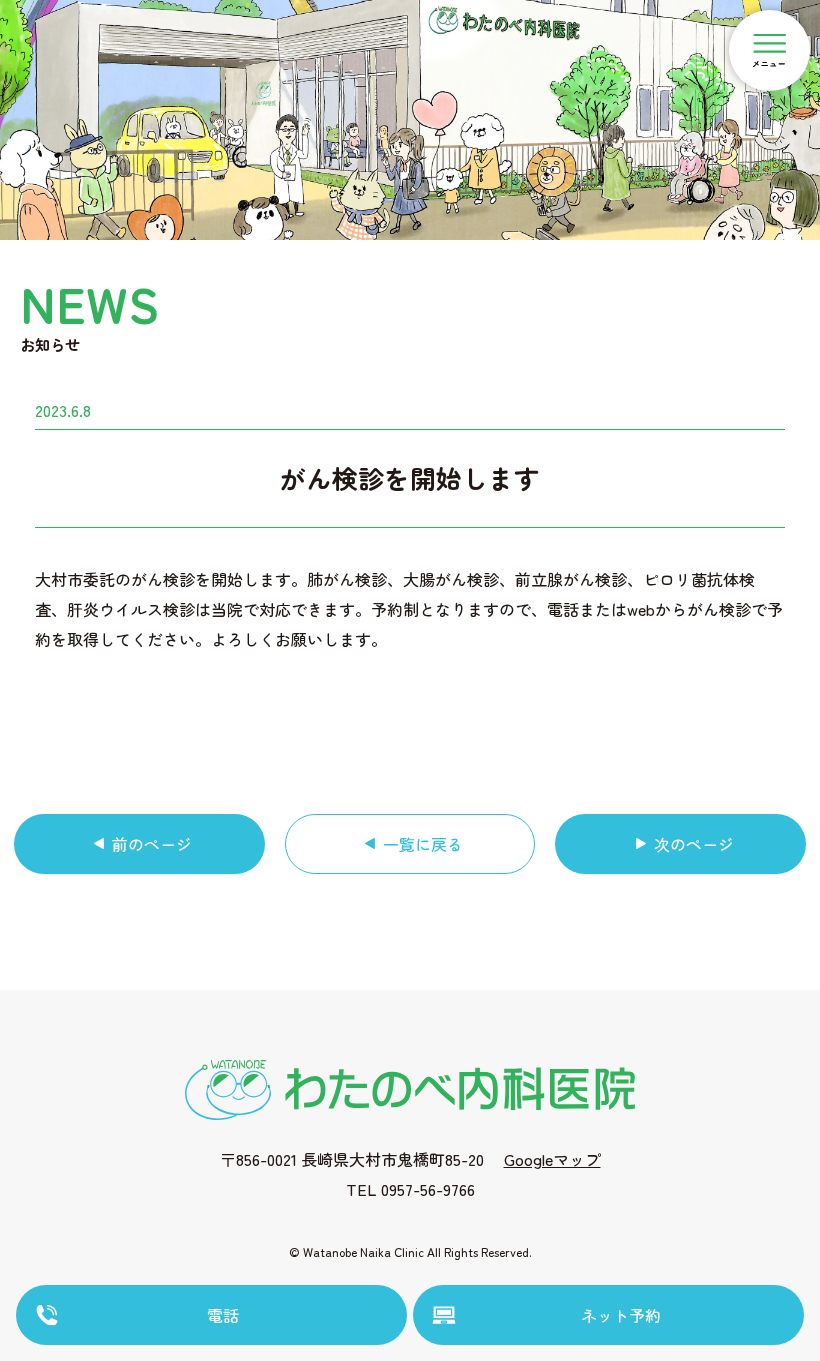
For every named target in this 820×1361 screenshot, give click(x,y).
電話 (223, 1315)
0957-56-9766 (428, 1189)
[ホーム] (410, 1087)
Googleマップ (552, 1159)
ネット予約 (621, 1315)
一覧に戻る (423, 844)
